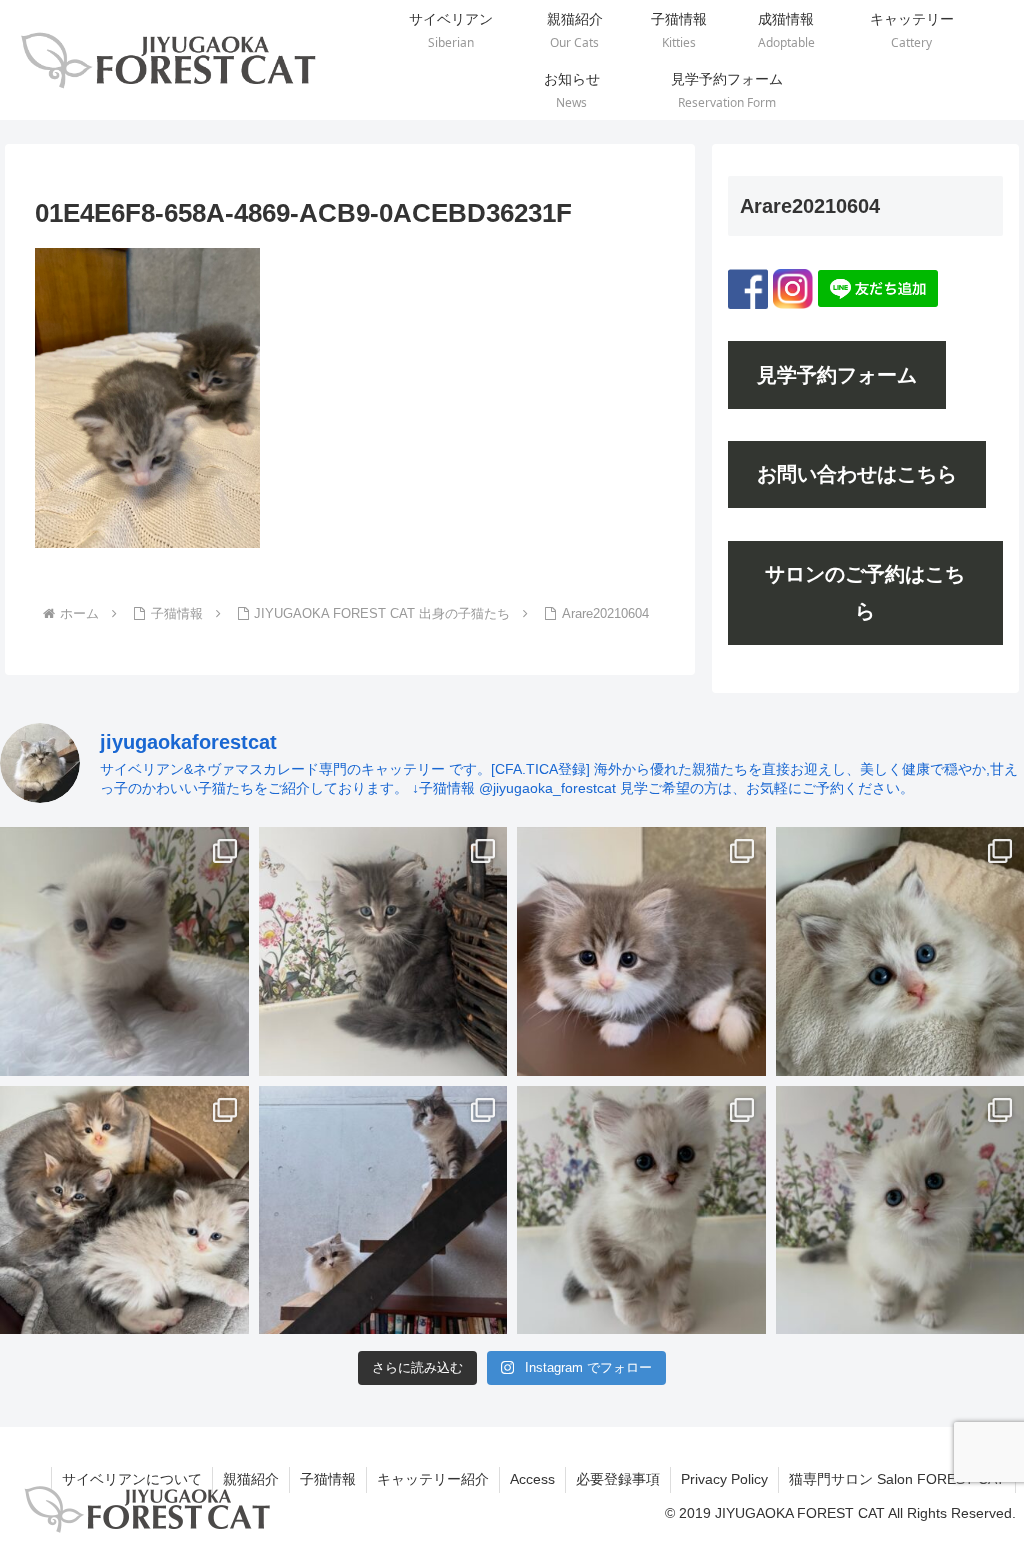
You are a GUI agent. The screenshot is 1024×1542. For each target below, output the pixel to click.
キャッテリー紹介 (433, 1479)
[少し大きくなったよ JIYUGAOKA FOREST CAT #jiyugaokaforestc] (641, 1210)
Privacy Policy (724, 1479)
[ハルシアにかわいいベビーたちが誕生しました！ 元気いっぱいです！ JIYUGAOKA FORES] (124, 951)
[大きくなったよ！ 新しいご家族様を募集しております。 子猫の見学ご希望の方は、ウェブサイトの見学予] (124, 1210)
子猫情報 (328, 1479)
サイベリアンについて (132, 1479)
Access (532, 1479)
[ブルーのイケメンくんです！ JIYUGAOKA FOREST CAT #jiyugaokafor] (383, 951)
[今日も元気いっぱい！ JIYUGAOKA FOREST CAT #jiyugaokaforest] (641, 951)
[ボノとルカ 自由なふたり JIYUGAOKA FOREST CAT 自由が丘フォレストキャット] (383, 1210)
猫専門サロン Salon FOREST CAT (897, 1479)
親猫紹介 (251, 1479)
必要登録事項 (618, 1479)
